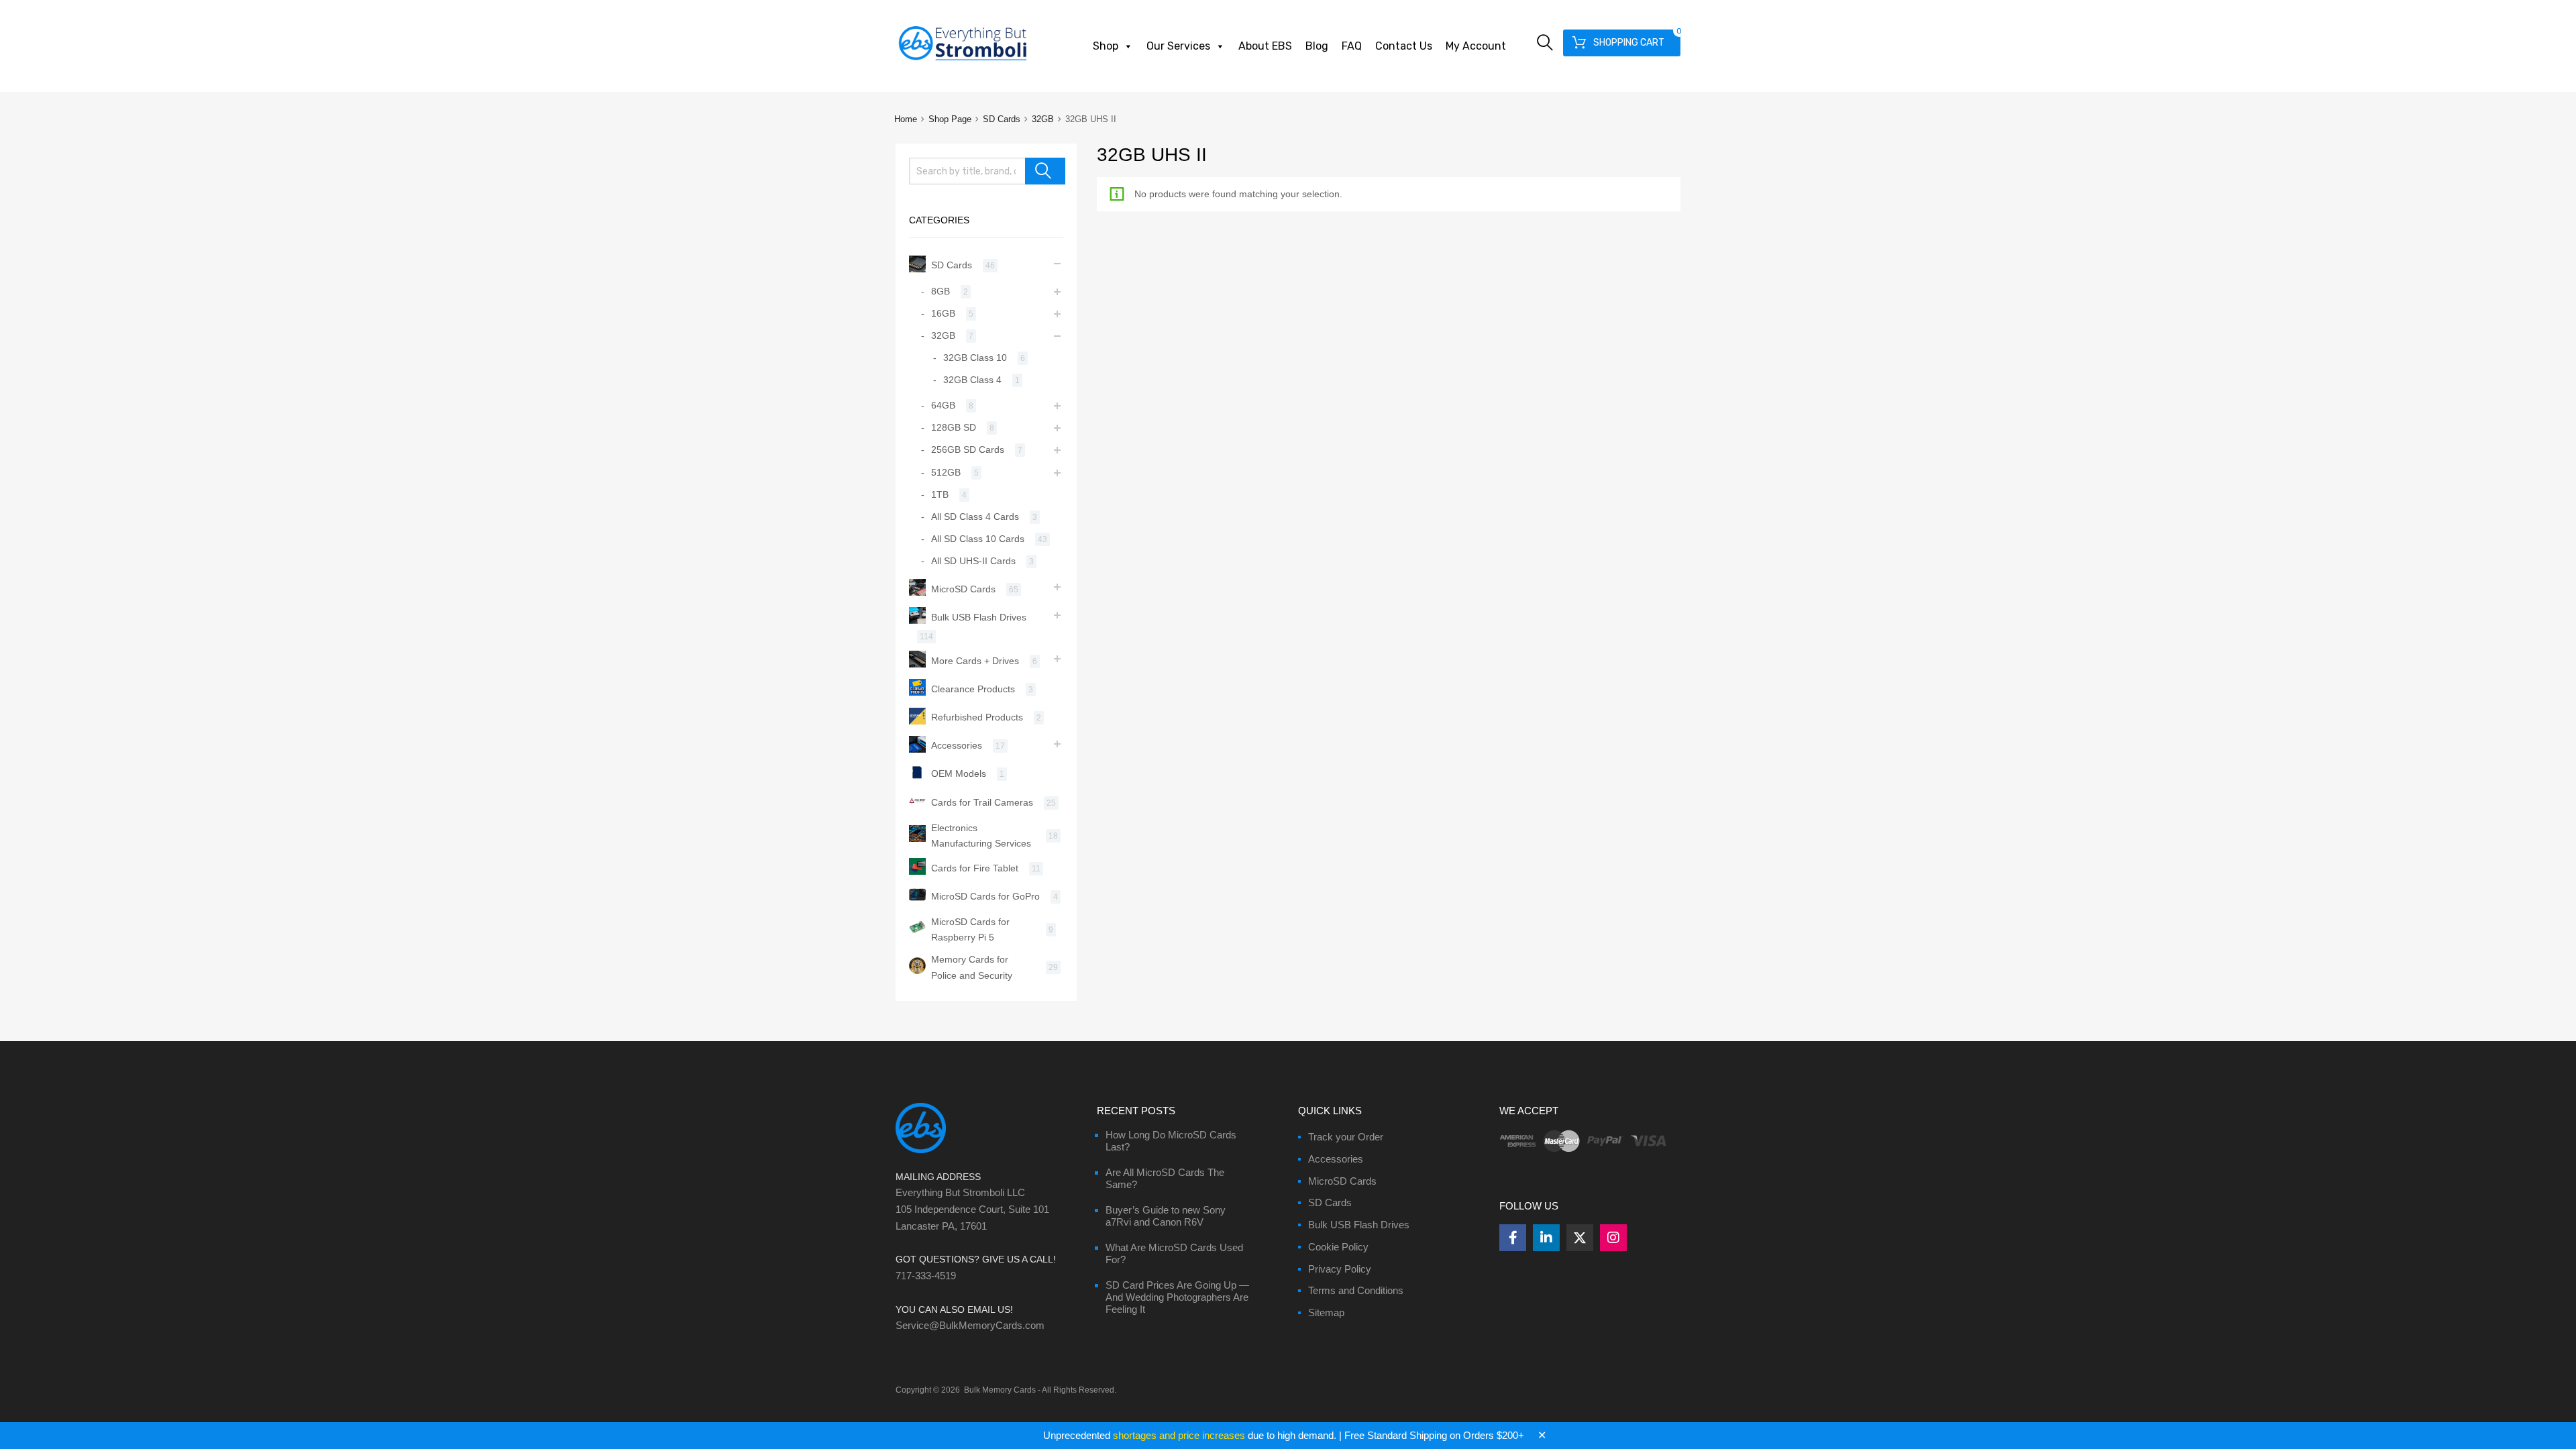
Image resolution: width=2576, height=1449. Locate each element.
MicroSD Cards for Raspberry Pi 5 (970, 929)
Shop (1106, 46)
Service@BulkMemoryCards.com (970, 1325)
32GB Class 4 (972, 380)
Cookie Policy (1338, 1247)
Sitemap (1326, 1312)
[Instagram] (1613, 1238)
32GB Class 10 (975, 358)
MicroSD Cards (963, 589)
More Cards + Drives (975, 661)
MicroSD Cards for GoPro (985, 896)
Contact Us (1404, 46)
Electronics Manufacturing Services (981, 836)
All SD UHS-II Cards (973, 561)
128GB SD (954, 427)
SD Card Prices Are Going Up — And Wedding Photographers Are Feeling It (1177, 1297)
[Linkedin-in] (1546, 1238)
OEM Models (959, 773)
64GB (943, 405)
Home (906, 119)
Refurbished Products (977, 717)
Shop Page (950, 119)
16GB (943, 313)
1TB (940, 494)
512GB (946, 472)
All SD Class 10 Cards (978, 539)
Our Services (1178, 46)
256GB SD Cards (968, 449)
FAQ (1352, 46)
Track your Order (1346, 1137)
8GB (941, 291)
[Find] (1045, 171)
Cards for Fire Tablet (975, 868)
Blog (1317, 46)
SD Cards (1002, 119)
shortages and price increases (1179, 1435)
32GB (1043, 119)
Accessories (957, 745)
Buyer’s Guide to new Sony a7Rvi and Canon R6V (1166, 1216)
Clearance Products (973, 689)
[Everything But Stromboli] (963, 62)
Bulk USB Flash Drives (979, 617)
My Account (1476, 46)
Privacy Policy (1340, 1269)
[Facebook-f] (1513, 1238)
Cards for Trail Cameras (982, 802)
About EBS (1265, 46)
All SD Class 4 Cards (975, 517)
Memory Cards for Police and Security (972, 967)
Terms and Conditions (1356, 1290)
